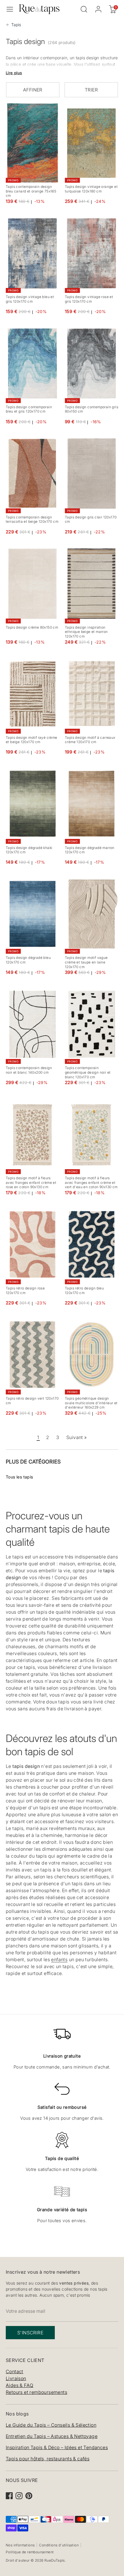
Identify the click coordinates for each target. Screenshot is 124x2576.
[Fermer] (107, 1234)
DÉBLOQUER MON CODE (62, 1327)
